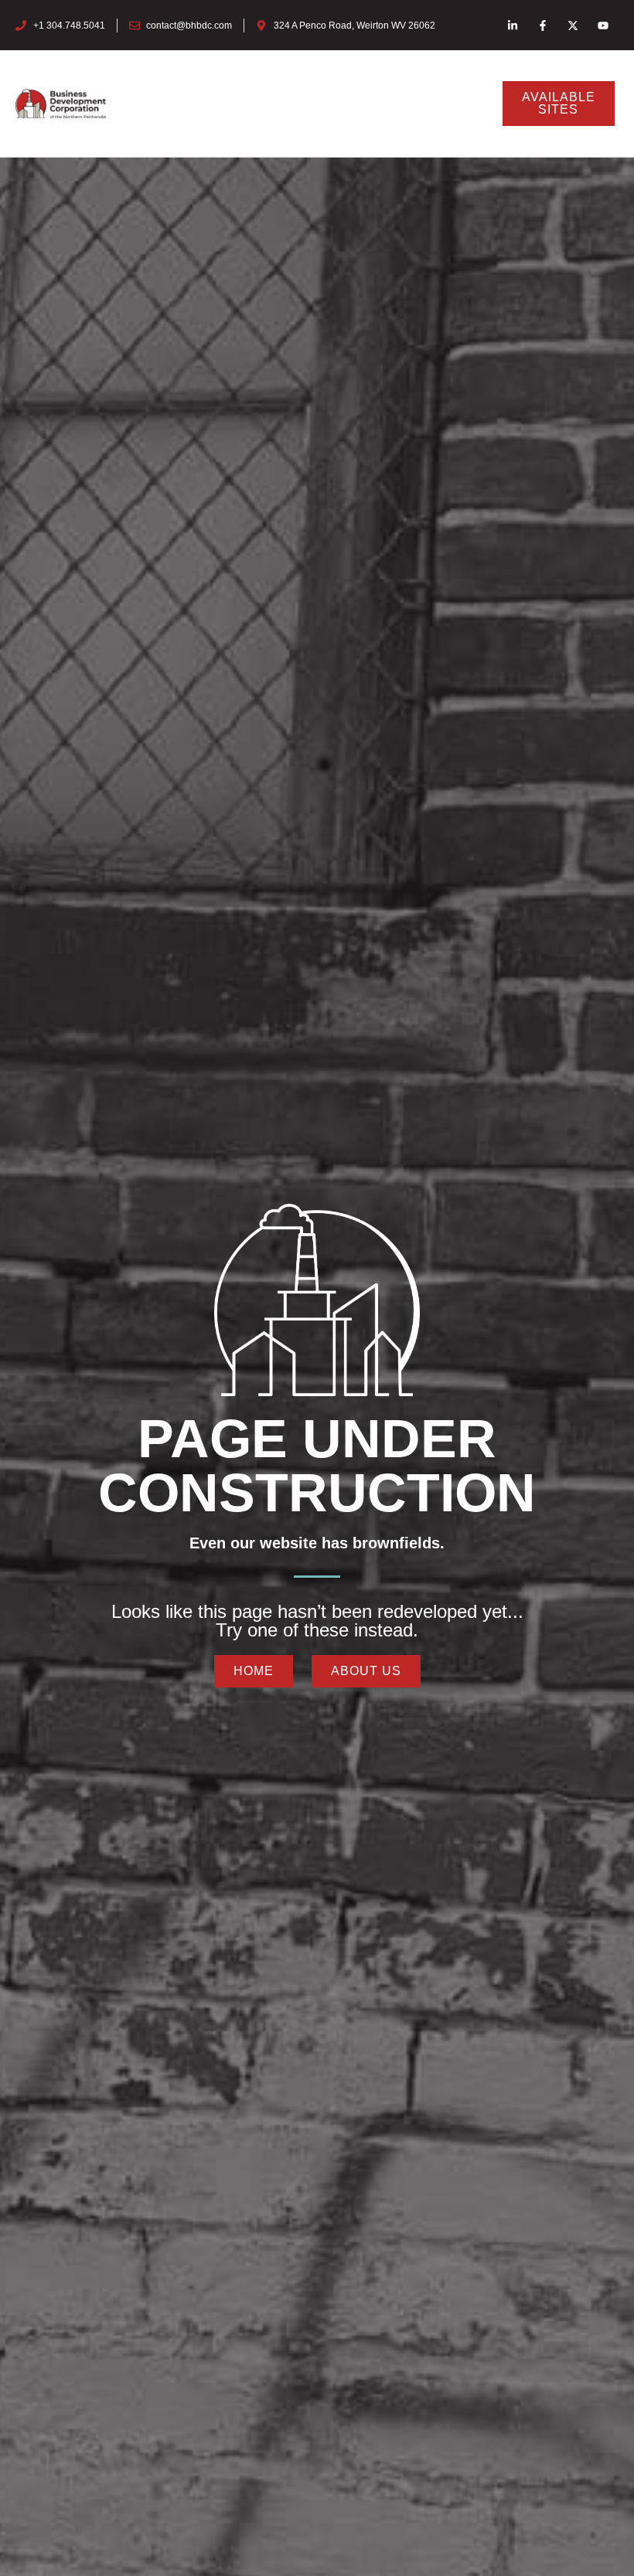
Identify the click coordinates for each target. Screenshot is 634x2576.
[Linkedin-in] (512, 25)
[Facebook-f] (542, 25)
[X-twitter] (573, 25)
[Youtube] (603, 25)
